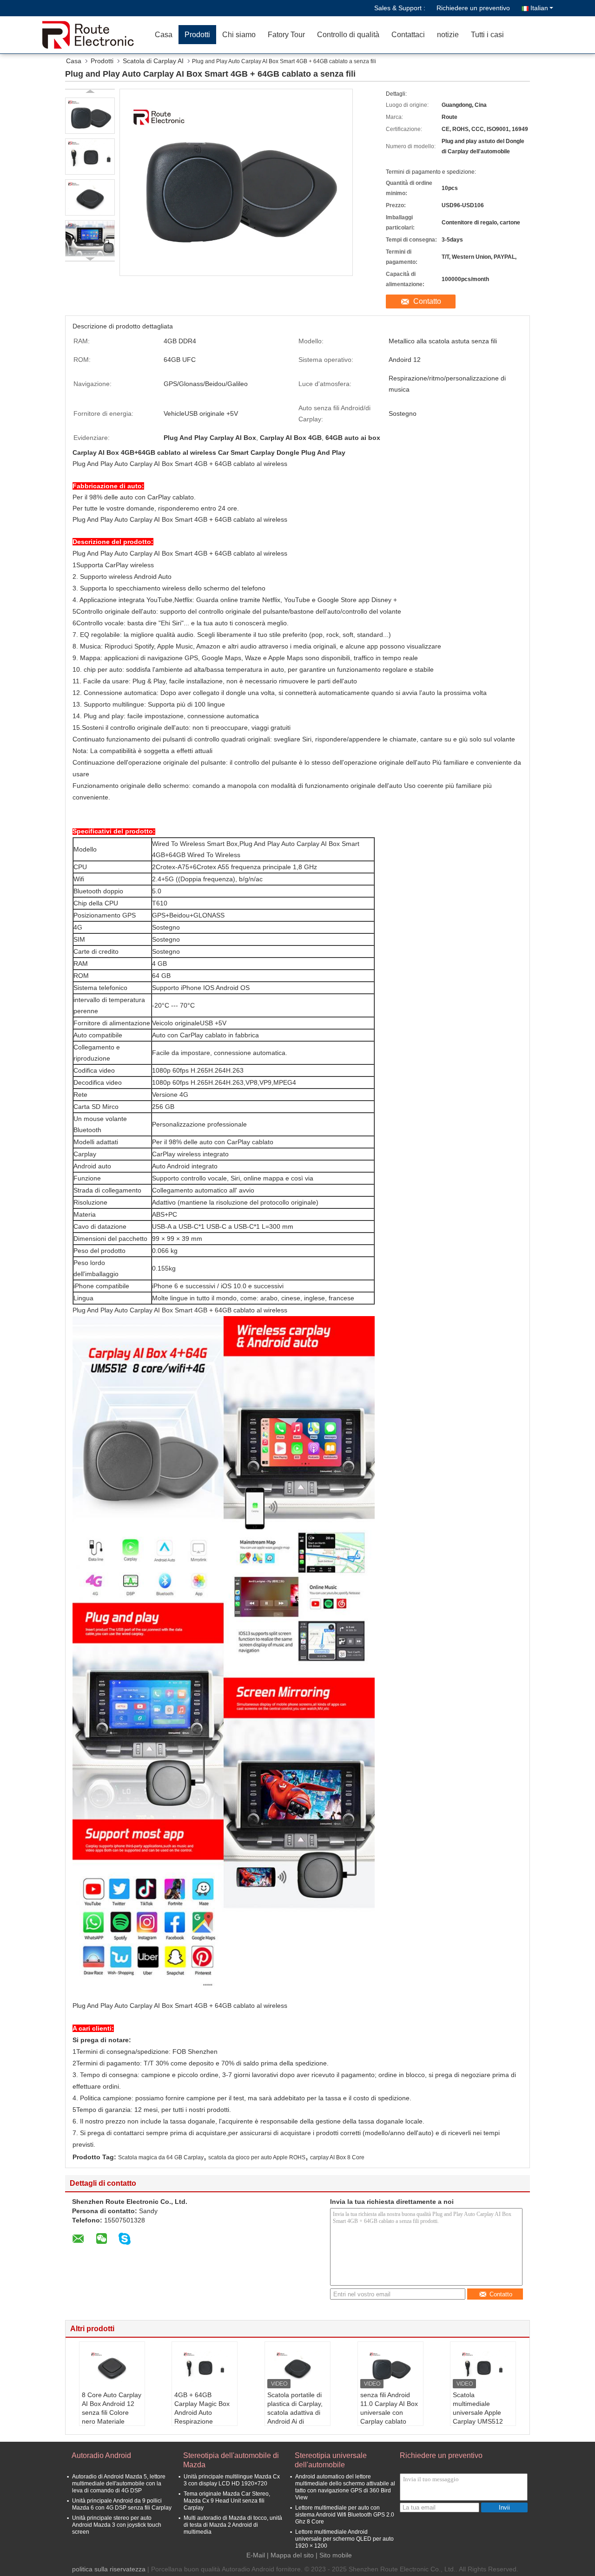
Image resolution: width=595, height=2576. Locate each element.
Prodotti (197, 35)
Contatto (427, 301)
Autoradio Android (101, 2455)
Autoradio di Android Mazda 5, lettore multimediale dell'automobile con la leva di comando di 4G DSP (119, 2484)
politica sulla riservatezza (109, 2569)
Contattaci (408, 35)
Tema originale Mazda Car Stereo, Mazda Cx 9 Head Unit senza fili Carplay (227, 2501)
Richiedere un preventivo (473, 8)
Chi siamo (239, 35)
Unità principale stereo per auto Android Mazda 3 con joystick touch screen (117, 2525)
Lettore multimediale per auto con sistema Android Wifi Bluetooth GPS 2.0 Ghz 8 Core (345, 2515)
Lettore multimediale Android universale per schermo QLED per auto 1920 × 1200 (344, 2539)
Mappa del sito (292, 2555)
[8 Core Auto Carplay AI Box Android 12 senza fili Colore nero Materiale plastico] (112, 2367)
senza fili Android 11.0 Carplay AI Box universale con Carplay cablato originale (389, 2412)
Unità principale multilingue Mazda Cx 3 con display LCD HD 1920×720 (232, 2480)
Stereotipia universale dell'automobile (331, 2460)
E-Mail (256, 2555)
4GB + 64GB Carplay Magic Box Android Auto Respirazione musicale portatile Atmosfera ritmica (202, 2417)
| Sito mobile (334, 2555)
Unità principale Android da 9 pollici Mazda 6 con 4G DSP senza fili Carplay (122, 2504)
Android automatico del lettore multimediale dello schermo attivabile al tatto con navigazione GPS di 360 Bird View (345, 2487)
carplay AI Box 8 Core (337, 2157)
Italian (539, 8)
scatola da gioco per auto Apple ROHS (257, 2157)
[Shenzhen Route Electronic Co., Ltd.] (95, 35)
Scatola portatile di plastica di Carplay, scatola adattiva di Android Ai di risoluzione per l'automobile (295, 2417)
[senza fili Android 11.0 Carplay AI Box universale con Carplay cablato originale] (390, 2367)
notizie (448, 35)
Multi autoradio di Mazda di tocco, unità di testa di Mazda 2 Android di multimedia (233, 2525)
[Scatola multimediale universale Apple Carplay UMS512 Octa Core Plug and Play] (483, 2367)
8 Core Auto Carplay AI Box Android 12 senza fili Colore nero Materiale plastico (112, 2412)
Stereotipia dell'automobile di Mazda (231, 2460)
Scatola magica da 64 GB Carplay (161, 2157)
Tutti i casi (487, 35)
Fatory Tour (286, 35)
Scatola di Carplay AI (153, 61)
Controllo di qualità (348, 35)
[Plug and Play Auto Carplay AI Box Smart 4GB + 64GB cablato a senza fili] (90, 116)
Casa (164, 35)
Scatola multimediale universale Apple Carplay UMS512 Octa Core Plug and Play (482, 2417)
